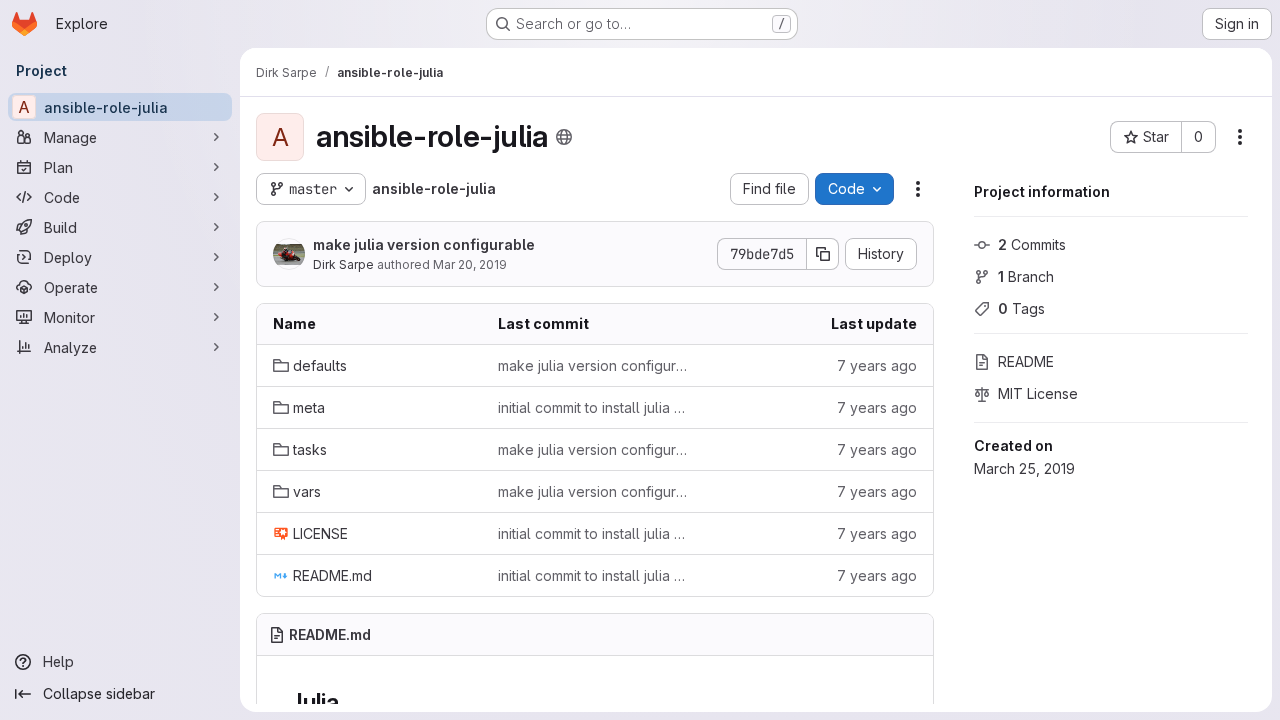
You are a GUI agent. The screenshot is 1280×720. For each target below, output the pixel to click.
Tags (1021, 308)
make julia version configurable (424, 244)
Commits (1032, 244)
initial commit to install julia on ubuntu (594, 407)
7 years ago (877, 365)
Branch (1026, 276)
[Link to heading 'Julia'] (352, 702)
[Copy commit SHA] (823, 254)
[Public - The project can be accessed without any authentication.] (564, 137)
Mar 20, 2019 (470, 264)
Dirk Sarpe (343, 264)
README (1026, 361)
